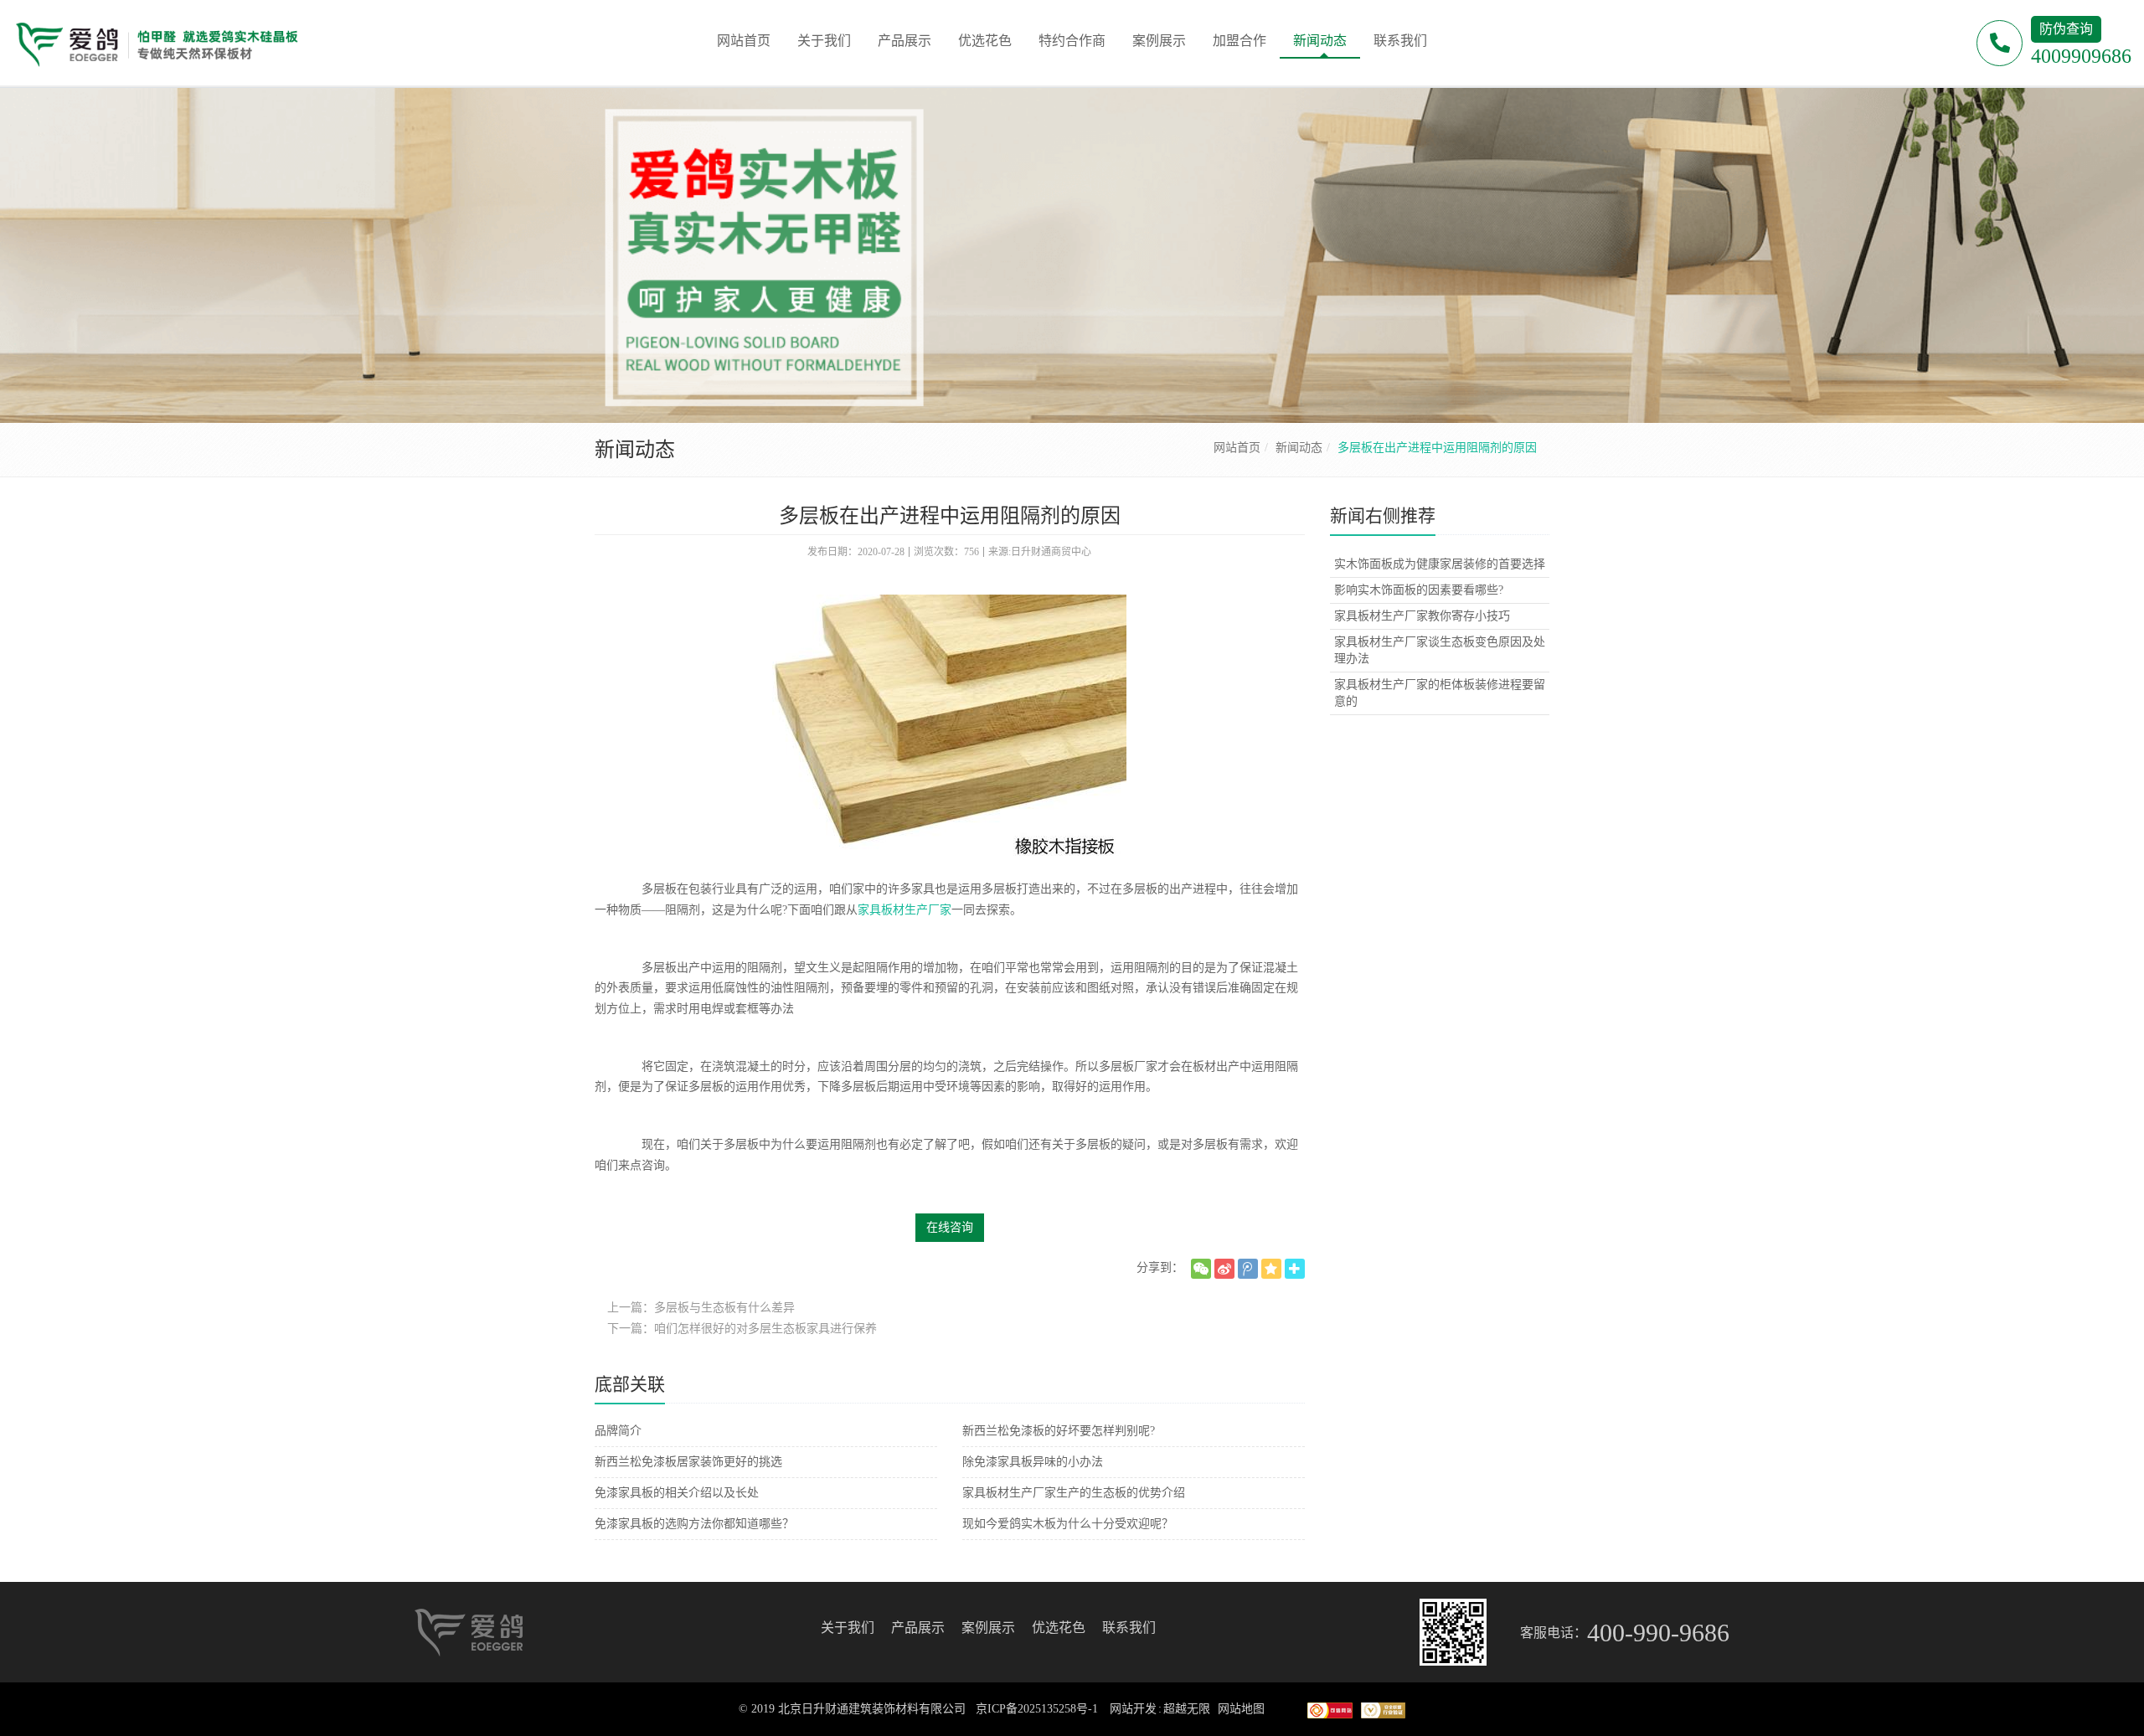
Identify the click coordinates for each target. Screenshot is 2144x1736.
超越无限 (1187, 1709)
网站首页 (1237, 448)
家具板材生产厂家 (904, 910)
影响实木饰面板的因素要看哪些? (1419, 590)
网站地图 (1241, 1709)
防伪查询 (2066, 29)
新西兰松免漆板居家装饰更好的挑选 (688, 1462)
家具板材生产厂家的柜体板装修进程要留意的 (1440, 693)
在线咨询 (950, 1227)
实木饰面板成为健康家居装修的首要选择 (1440, 564)
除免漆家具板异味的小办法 (1033, 1462)
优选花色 (1059, 1628)
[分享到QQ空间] (1271, 1269)
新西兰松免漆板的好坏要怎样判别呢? (1059, 1431)
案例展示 (988, 1628)
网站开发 (1133, 1709)
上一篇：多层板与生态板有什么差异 (701, 1308)
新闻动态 (1299, 448)
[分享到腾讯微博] (1248, 1269)
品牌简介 (618, 1431)
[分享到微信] (1201, 1269)
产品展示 (918, 1628)
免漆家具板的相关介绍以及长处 (677, 1493)
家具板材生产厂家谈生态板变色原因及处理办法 (1440, 650)
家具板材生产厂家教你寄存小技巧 (1422, 616)
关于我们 (848, 1628)
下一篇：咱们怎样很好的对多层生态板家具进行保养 (742, 1329)
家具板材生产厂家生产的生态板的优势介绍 (1074, 1493)
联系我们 (1129, 1628)
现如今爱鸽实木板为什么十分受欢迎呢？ (1068, 1524)
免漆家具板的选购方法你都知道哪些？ (694, 1524)
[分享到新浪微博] (1224, 1269)
